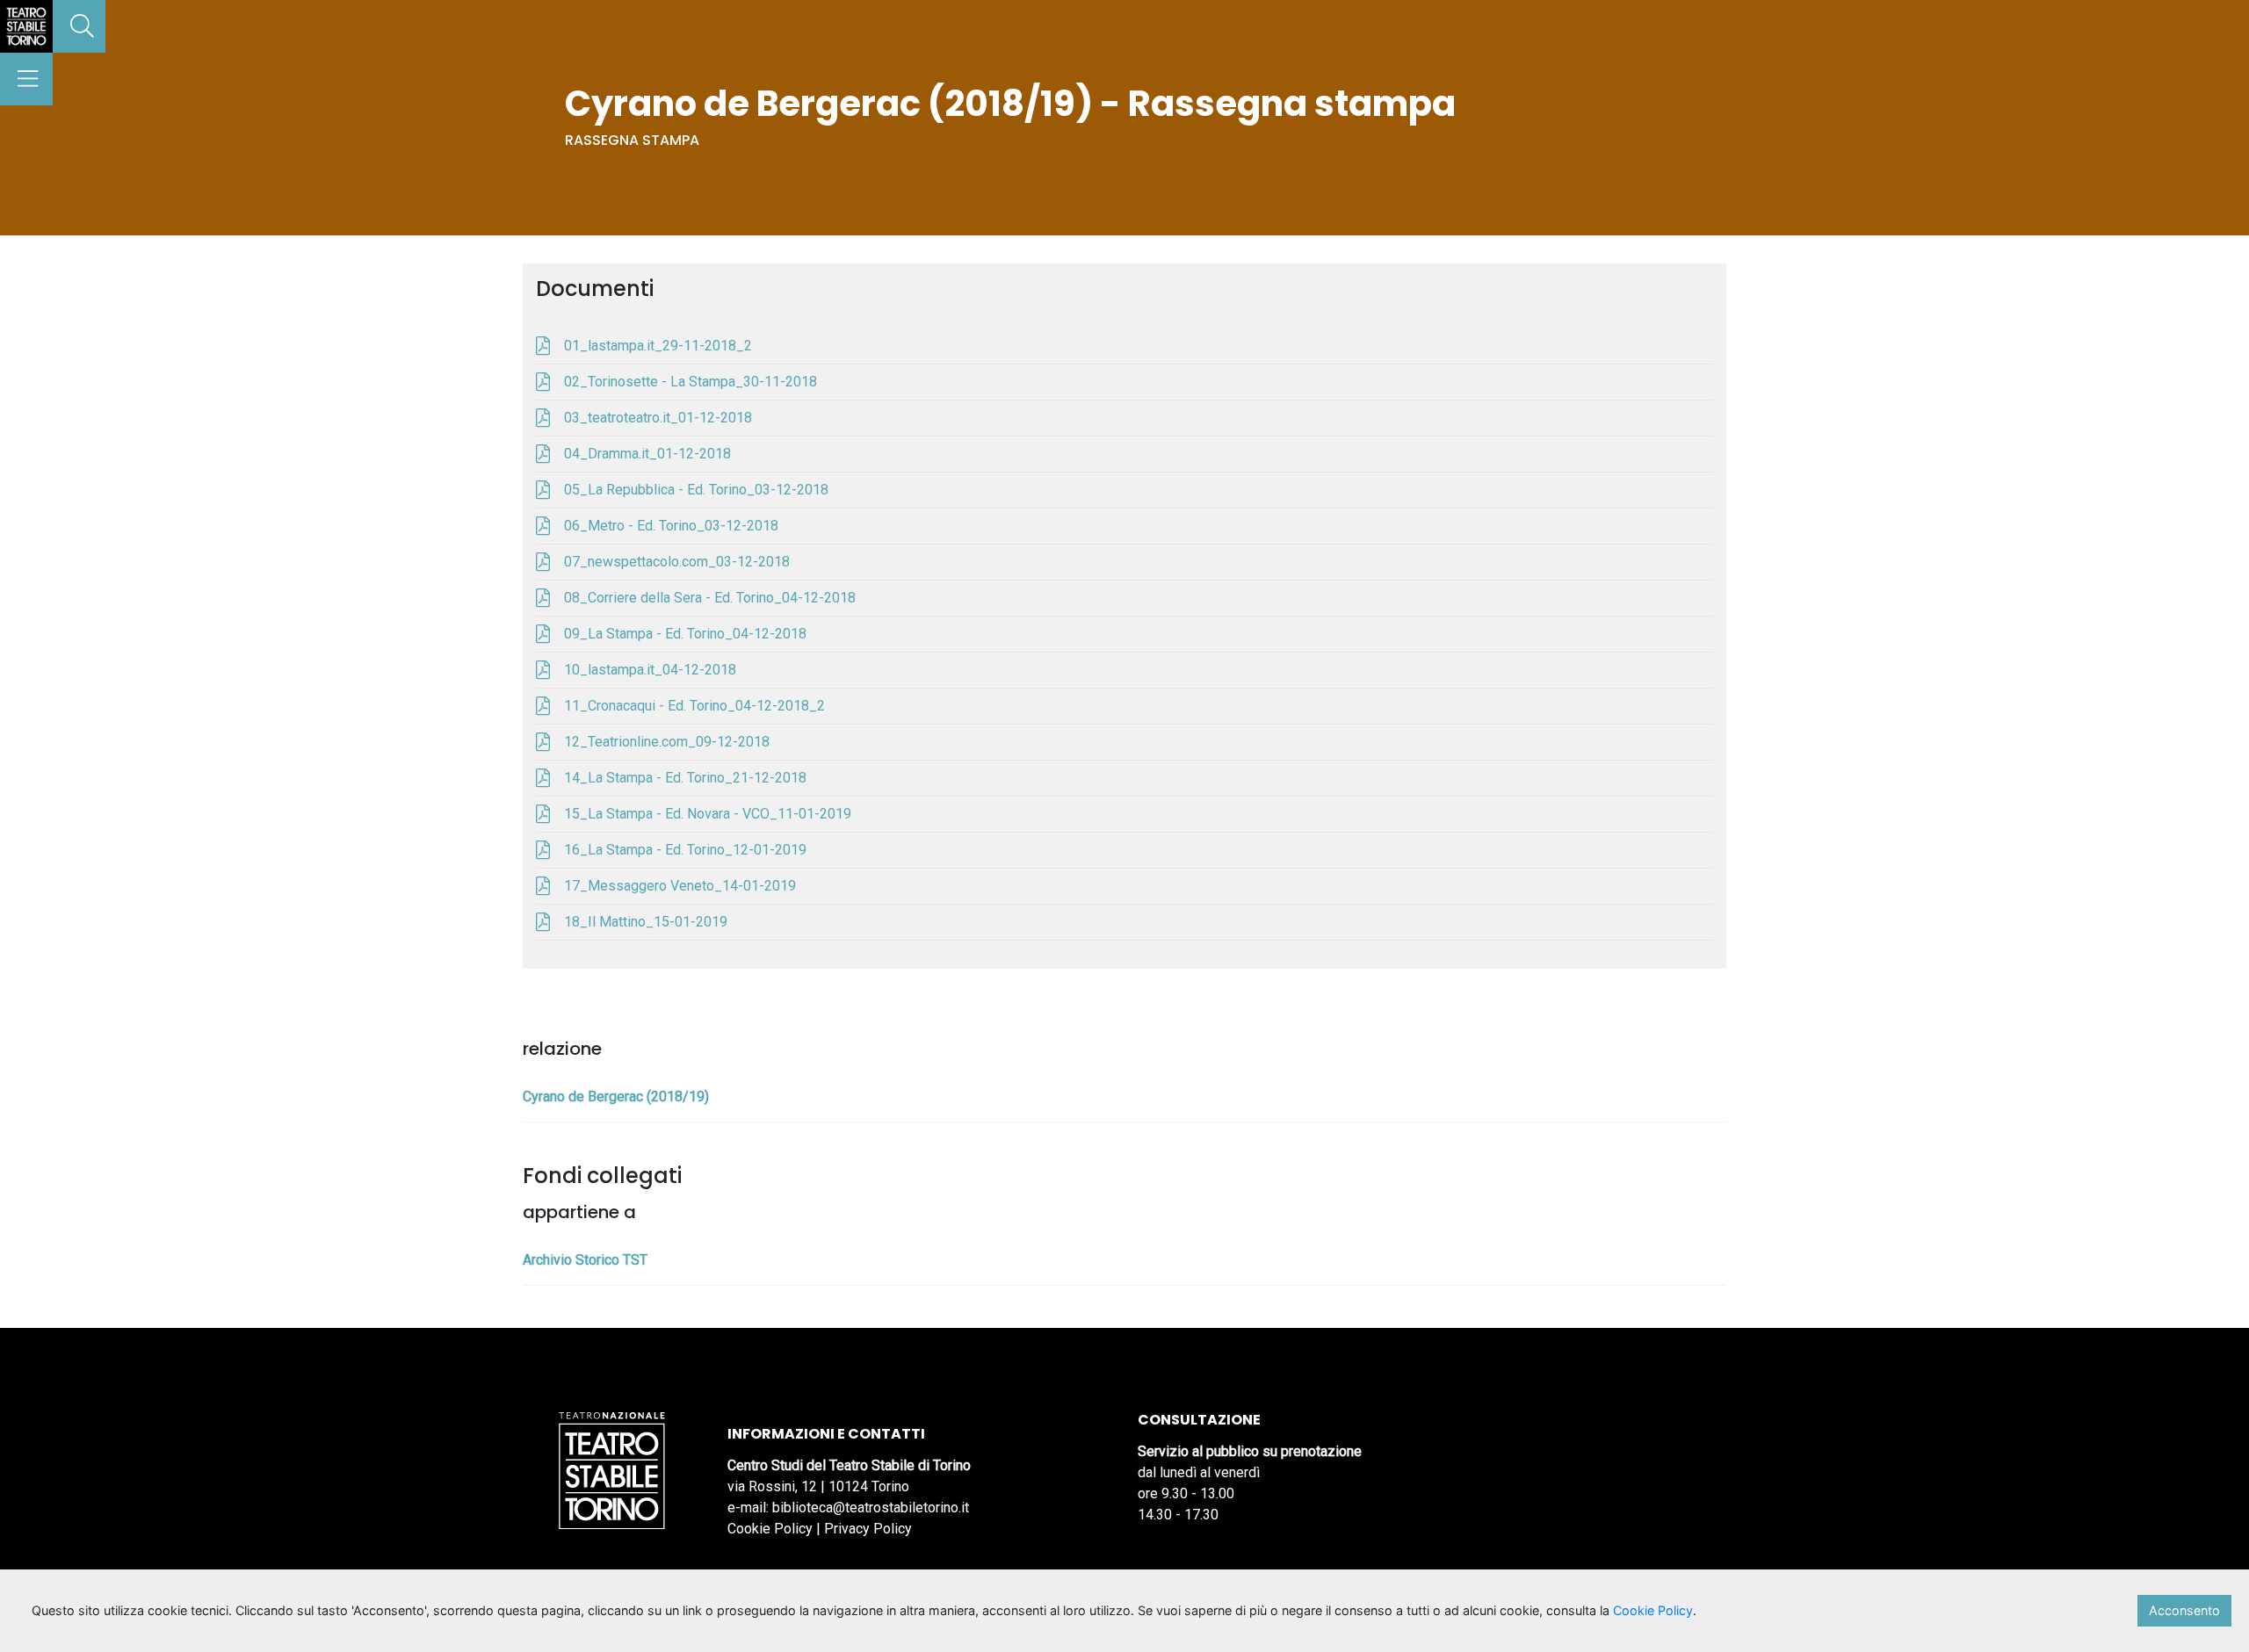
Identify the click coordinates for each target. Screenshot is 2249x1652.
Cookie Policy (770, 1529)
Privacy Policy (868, 1529)
